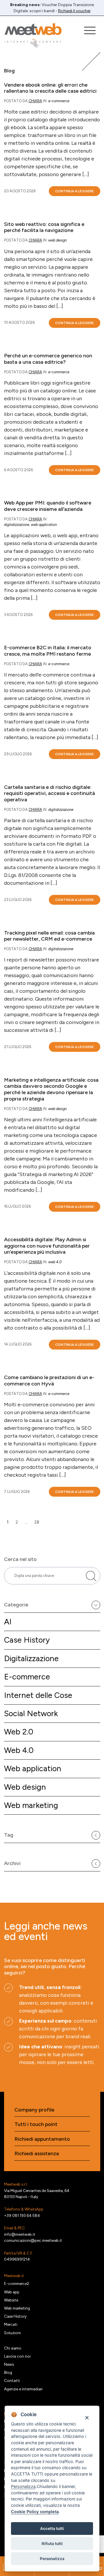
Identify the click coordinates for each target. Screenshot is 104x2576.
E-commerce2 (17, 2284)
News (9, 2364)
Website (11, 2300)
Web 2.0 (19, 1732)
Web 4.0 (19, 1750)
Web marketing (31, 1805)
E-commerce (27, 1677)
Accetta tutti (52, 2529)
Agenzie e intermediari (23, 2389)
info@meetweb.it (20, 2234)
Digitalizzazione (31, 1658)
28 (37, 1522)
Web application (33, 1768)
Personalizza (52, 2559)
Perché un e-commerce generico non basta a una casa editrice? (48, 359)
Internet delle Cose (38, 1695)
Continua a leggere (75, 191)
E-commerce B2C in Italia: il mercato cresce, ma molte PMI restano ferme (48, 651)
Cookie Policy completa (35, 2512)
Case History (27, 1640)
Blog (8, 2372)
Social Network (31, 1713)
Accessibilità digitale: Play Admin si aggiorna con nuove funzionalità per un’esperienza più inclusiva (47, 1246)
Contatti (12, 2381)
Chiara (35, 101)
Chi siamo (13, 2348)
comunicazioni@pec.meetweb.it (33, 2240)
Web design (25, 1787)
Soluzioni (12, 2333)
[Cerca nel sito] (91, 1576)
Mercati (11, 2324)
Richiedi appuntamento (42, 2139)
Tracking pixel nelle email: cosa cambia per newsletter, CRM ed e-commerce (49, 936)
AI (8, 1622)
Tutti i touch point (36, 2124)
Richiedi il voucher (74, 11)
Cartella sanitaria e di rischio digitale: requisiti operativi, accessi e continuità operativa (50, 794)
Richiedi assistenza (37, 2154)
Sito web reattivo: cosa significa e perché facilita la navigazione (44, 227)
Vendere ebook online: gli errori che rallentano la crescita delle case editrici (50, 88)
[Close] (87, 2417)
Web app (12, 2292)
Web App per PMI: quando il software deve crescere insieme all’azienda (48, 506)
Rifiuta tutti (52, 2544)
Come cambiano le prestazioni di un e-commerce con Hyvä (49, 1381)
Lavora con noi (17, 2356)
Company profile (34, 2110)
